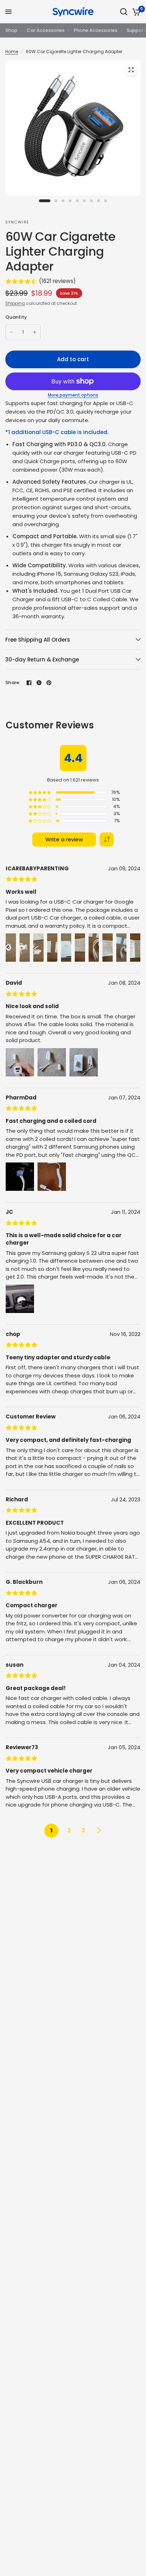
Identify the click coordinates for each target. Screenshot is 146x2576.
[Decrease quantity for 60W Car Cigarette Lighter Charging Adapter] (11, 332)
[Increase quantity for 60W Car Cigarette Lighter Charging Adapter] (35, 332)
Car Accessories (46, 30)
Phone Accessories (96, 30)
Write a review (64, 839)
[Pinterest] (49, 683)
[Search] (124, 12)
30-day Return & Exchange (42, 659)
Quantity (16, 317)
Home (12, 52)
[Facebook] (29, 683)
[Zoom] (131, 70)
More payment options (73, 395)
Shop (11, 30)
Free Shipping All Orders (38, 640)
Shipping (15, 303)
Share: (13, 683)
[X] (39, 683)
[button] (107, 840)
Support (136, 30)
